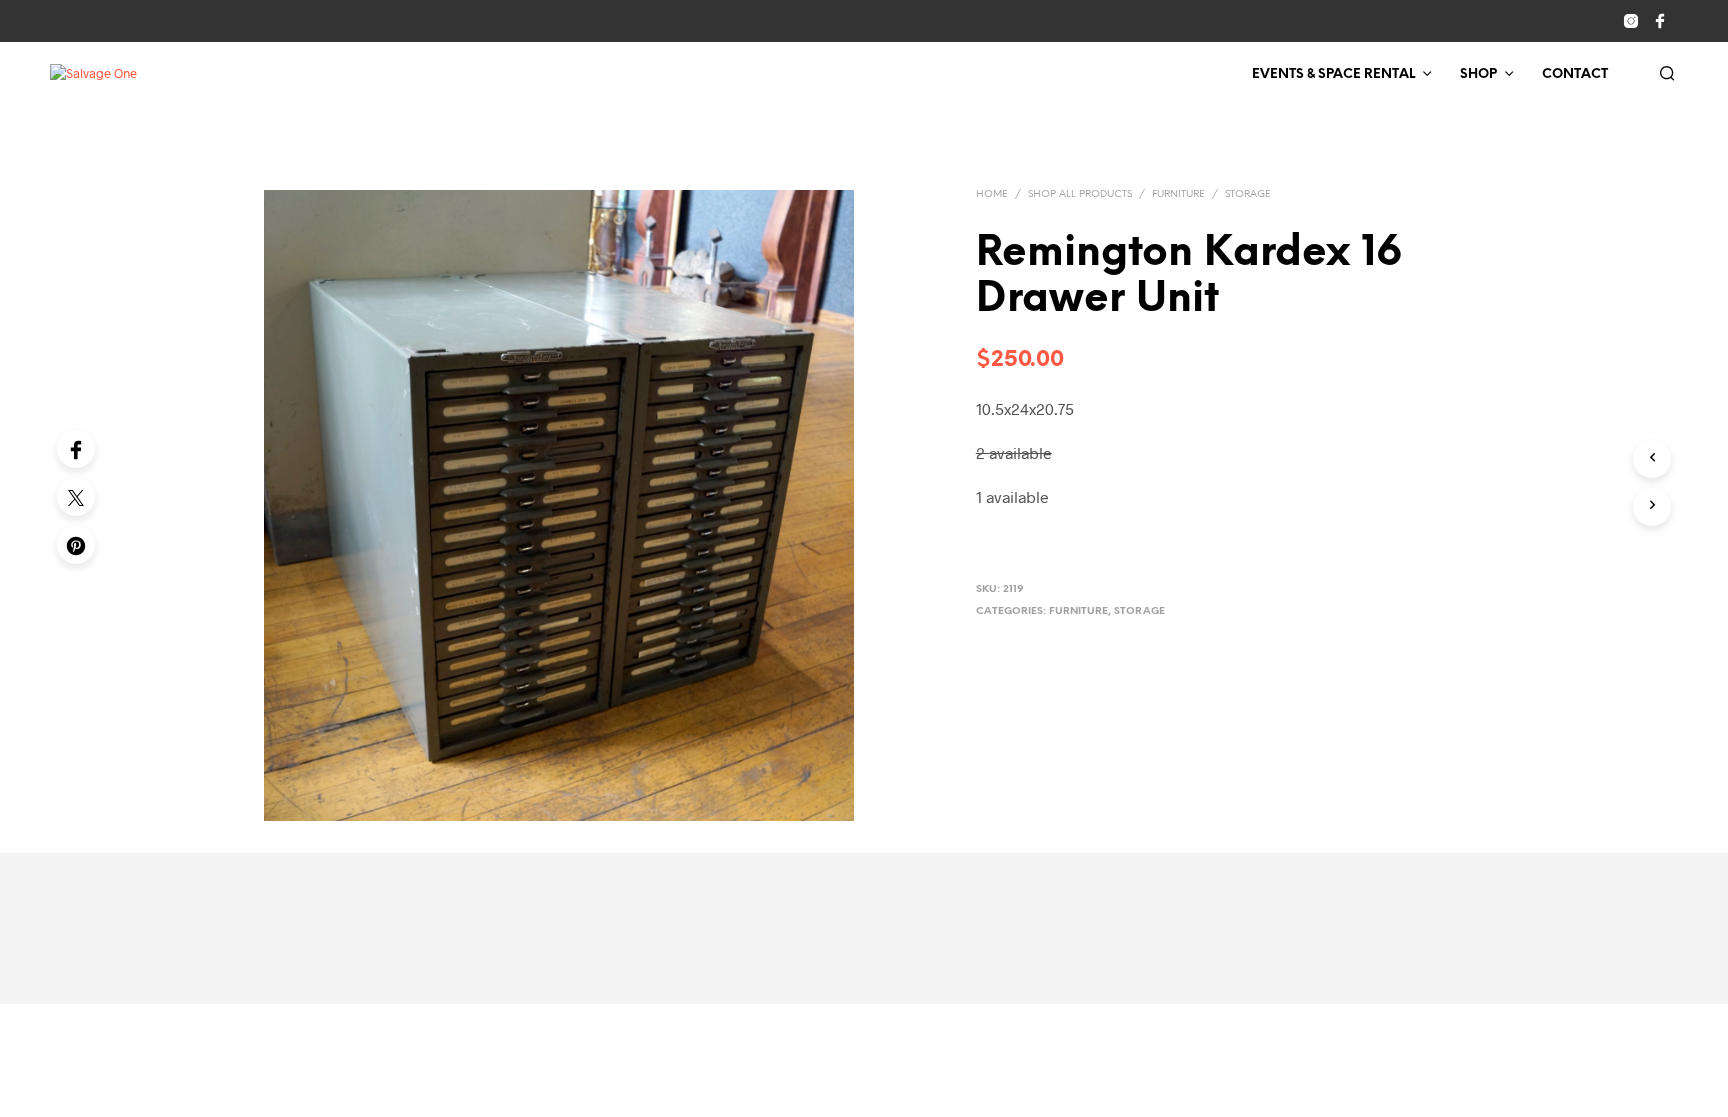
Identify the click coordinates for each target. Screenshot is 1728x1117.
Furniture (1178, 194)
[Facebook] (76, 449)
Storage (1248, 194)
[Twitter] (76, 497)
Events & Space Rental (1333, 74)
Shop (1478, 74)
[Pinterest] (76, 545)
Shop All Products (1080, 194)
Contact (1575, 74)
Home (992, 194)
